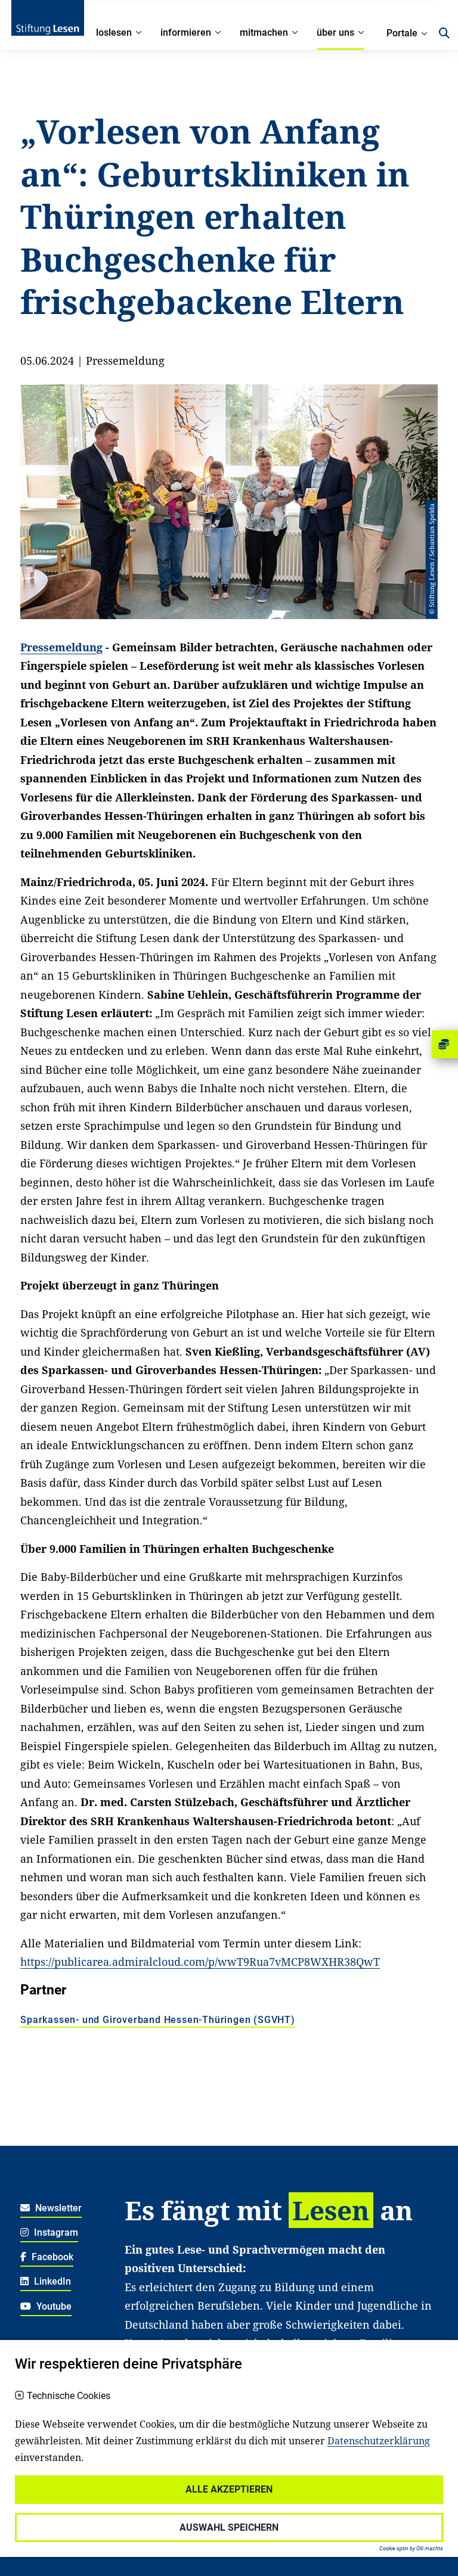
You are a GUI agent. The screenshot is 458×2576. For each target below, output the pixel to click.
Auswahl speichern (229, 2527)
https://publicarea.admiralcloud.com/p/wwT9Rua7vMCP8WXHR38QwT (200, 1962)
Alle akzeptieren (229, 2489)
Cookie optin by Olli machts (411, 2549)
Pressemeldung (61, 647)
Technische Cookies (69, 2396)
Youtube (53, 2306)
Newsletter (57, 2208)
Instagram (55, 2232)
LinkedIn (51, 2281)
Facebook (51, 2257)
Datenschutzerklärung (379, 2441)
